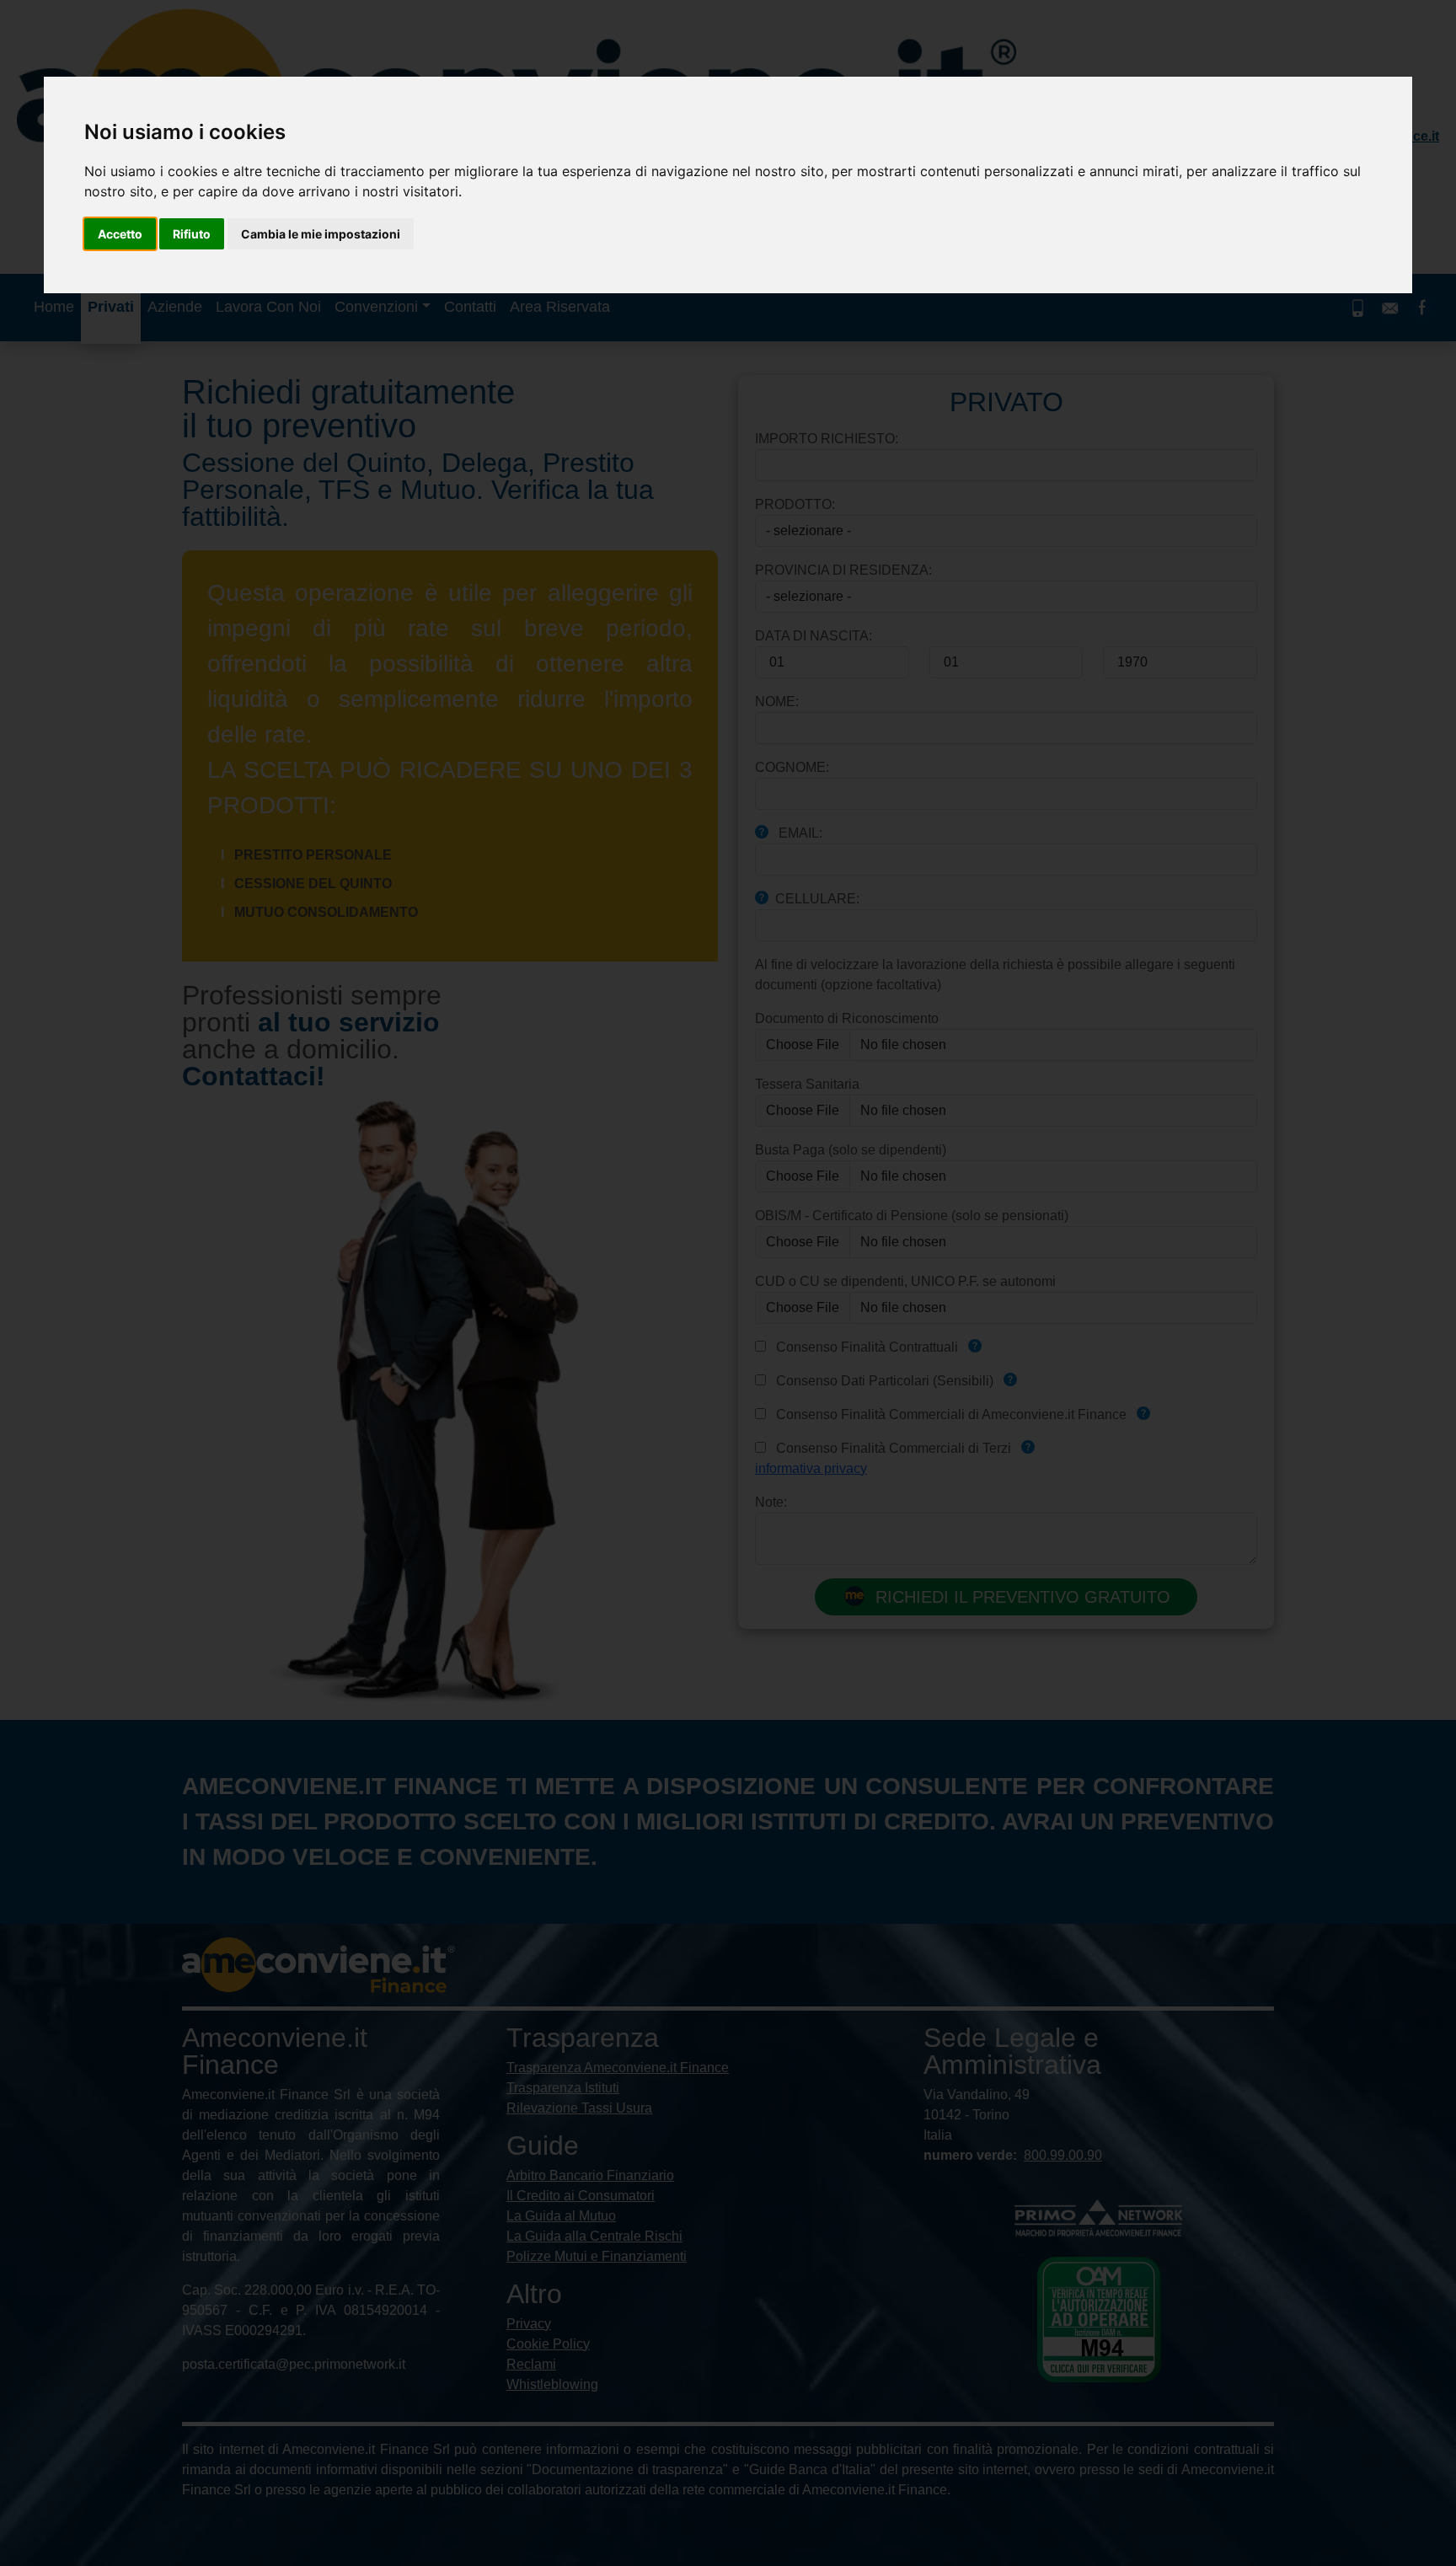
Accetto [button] (120, 234)
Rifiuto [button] (192, 234)
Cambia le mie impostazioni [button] (321, 234)
